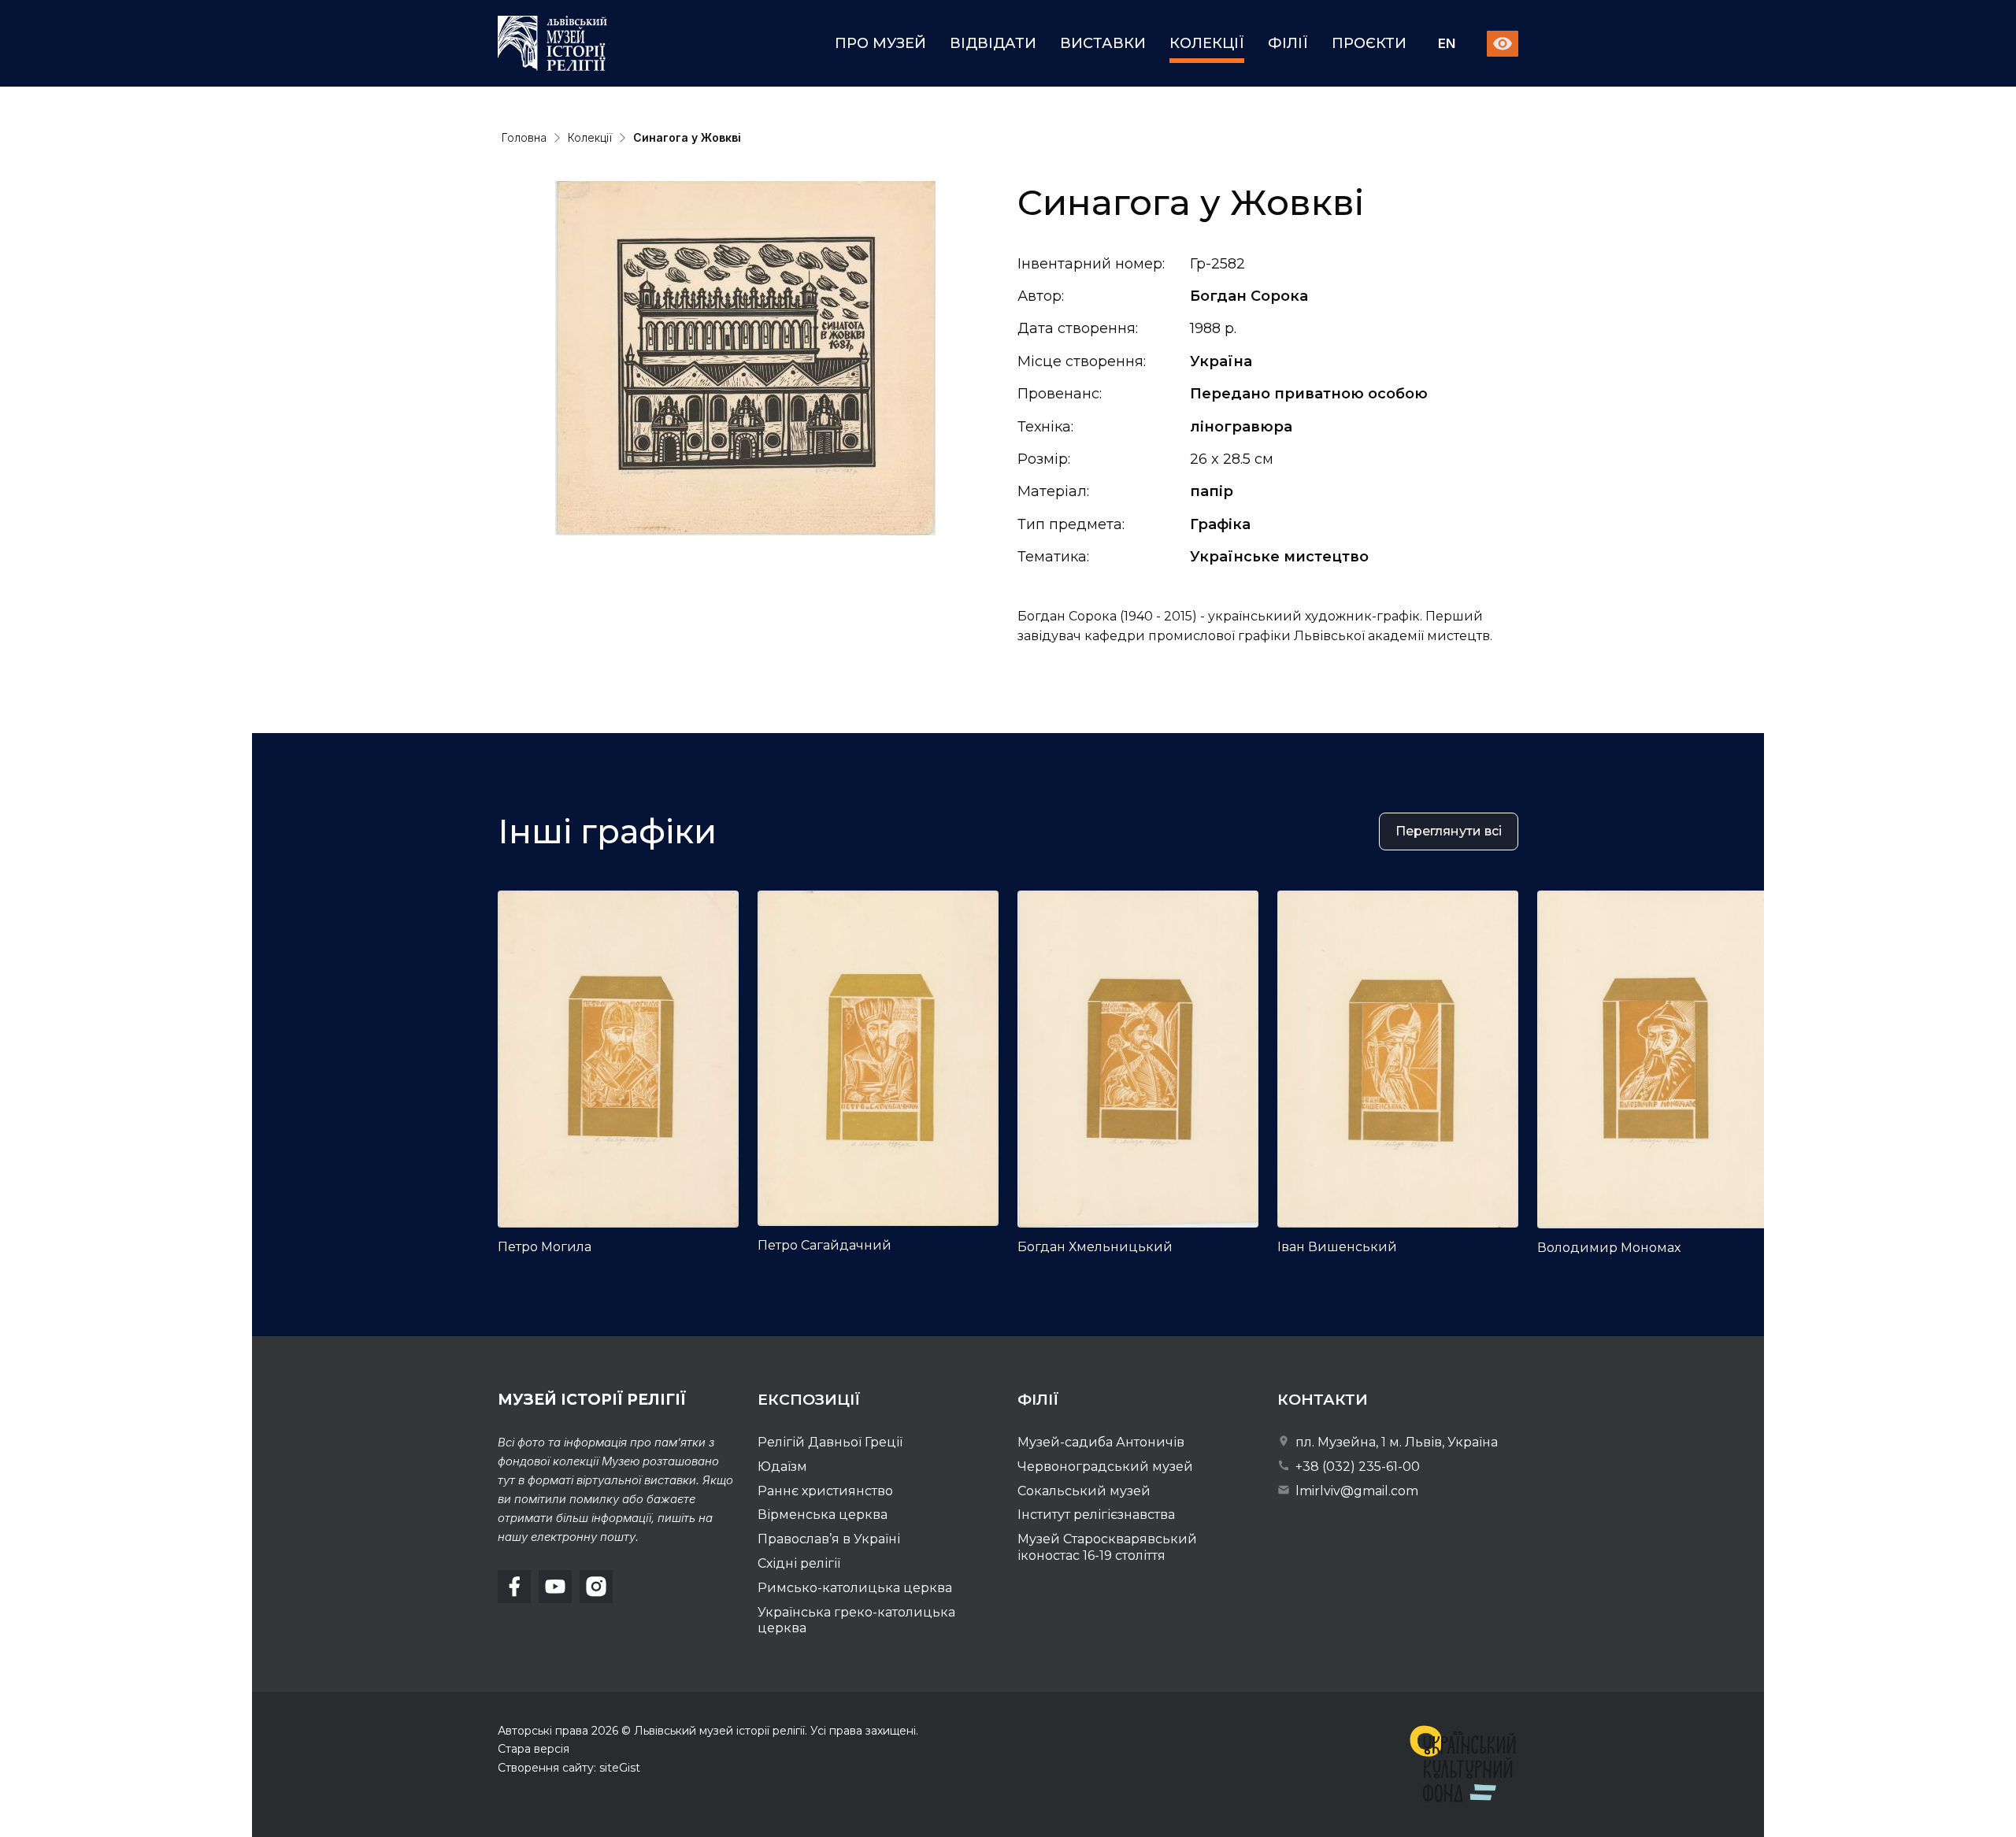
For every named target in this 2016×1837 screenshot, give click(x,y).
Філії (1288, 43)
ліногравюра (1241, 427)
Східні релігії (799, 1563)
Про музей (880, 43)
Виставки (1103, 43)
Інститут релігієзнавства (1096, 1515)
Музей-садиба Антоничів (1101, 1442)
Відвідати (993, 43)
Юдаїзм (782, 1467)
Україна (1221, 361)
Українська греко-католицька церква (856, 1620)
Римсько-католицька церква (855, 1588)
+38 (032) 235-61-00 (1356, 1467)
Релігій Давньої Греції (830, 1442)
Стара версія (534, 1749)
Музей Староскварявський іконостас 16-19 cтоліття (1107, 1547)
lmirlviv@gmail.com (1355, 1491)
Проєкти (1369, 43)
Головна (524, 137)
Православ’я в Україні (829, 1539)
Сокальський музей (1084, 1491)
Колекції (1207, 43)
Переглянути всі (1449, 831)
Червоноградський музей (1105, 1467)
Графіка (1220, 524)
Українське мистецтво (1279, 557)
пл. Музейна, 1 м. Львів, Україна (1395, 1442)
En (1447, 44)
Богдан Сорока (1249, 296)
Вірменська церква (823, 1515)
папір (1212, 491)
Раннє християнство (825, 1491)
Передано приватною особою (1309, 394)
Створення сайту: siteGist (569, 1768)
